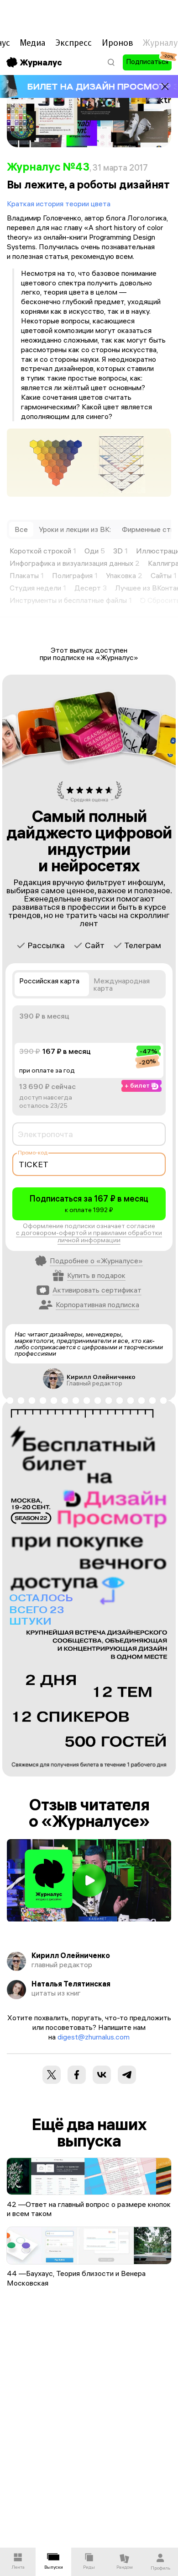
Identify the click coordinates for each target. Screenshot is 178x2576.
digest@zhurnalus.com (94, 2037)
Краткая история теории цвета (59, 204)
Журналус (41, 62)
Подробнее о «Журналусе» (96, 1261)
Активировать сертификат (97, 1290)
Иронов (118, 43)
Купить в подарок (96, 1275)
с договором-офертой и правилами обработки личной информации (89, 1237)
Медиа (32, 43)
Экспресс (73, 43)
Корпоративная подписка (97, 1304)
